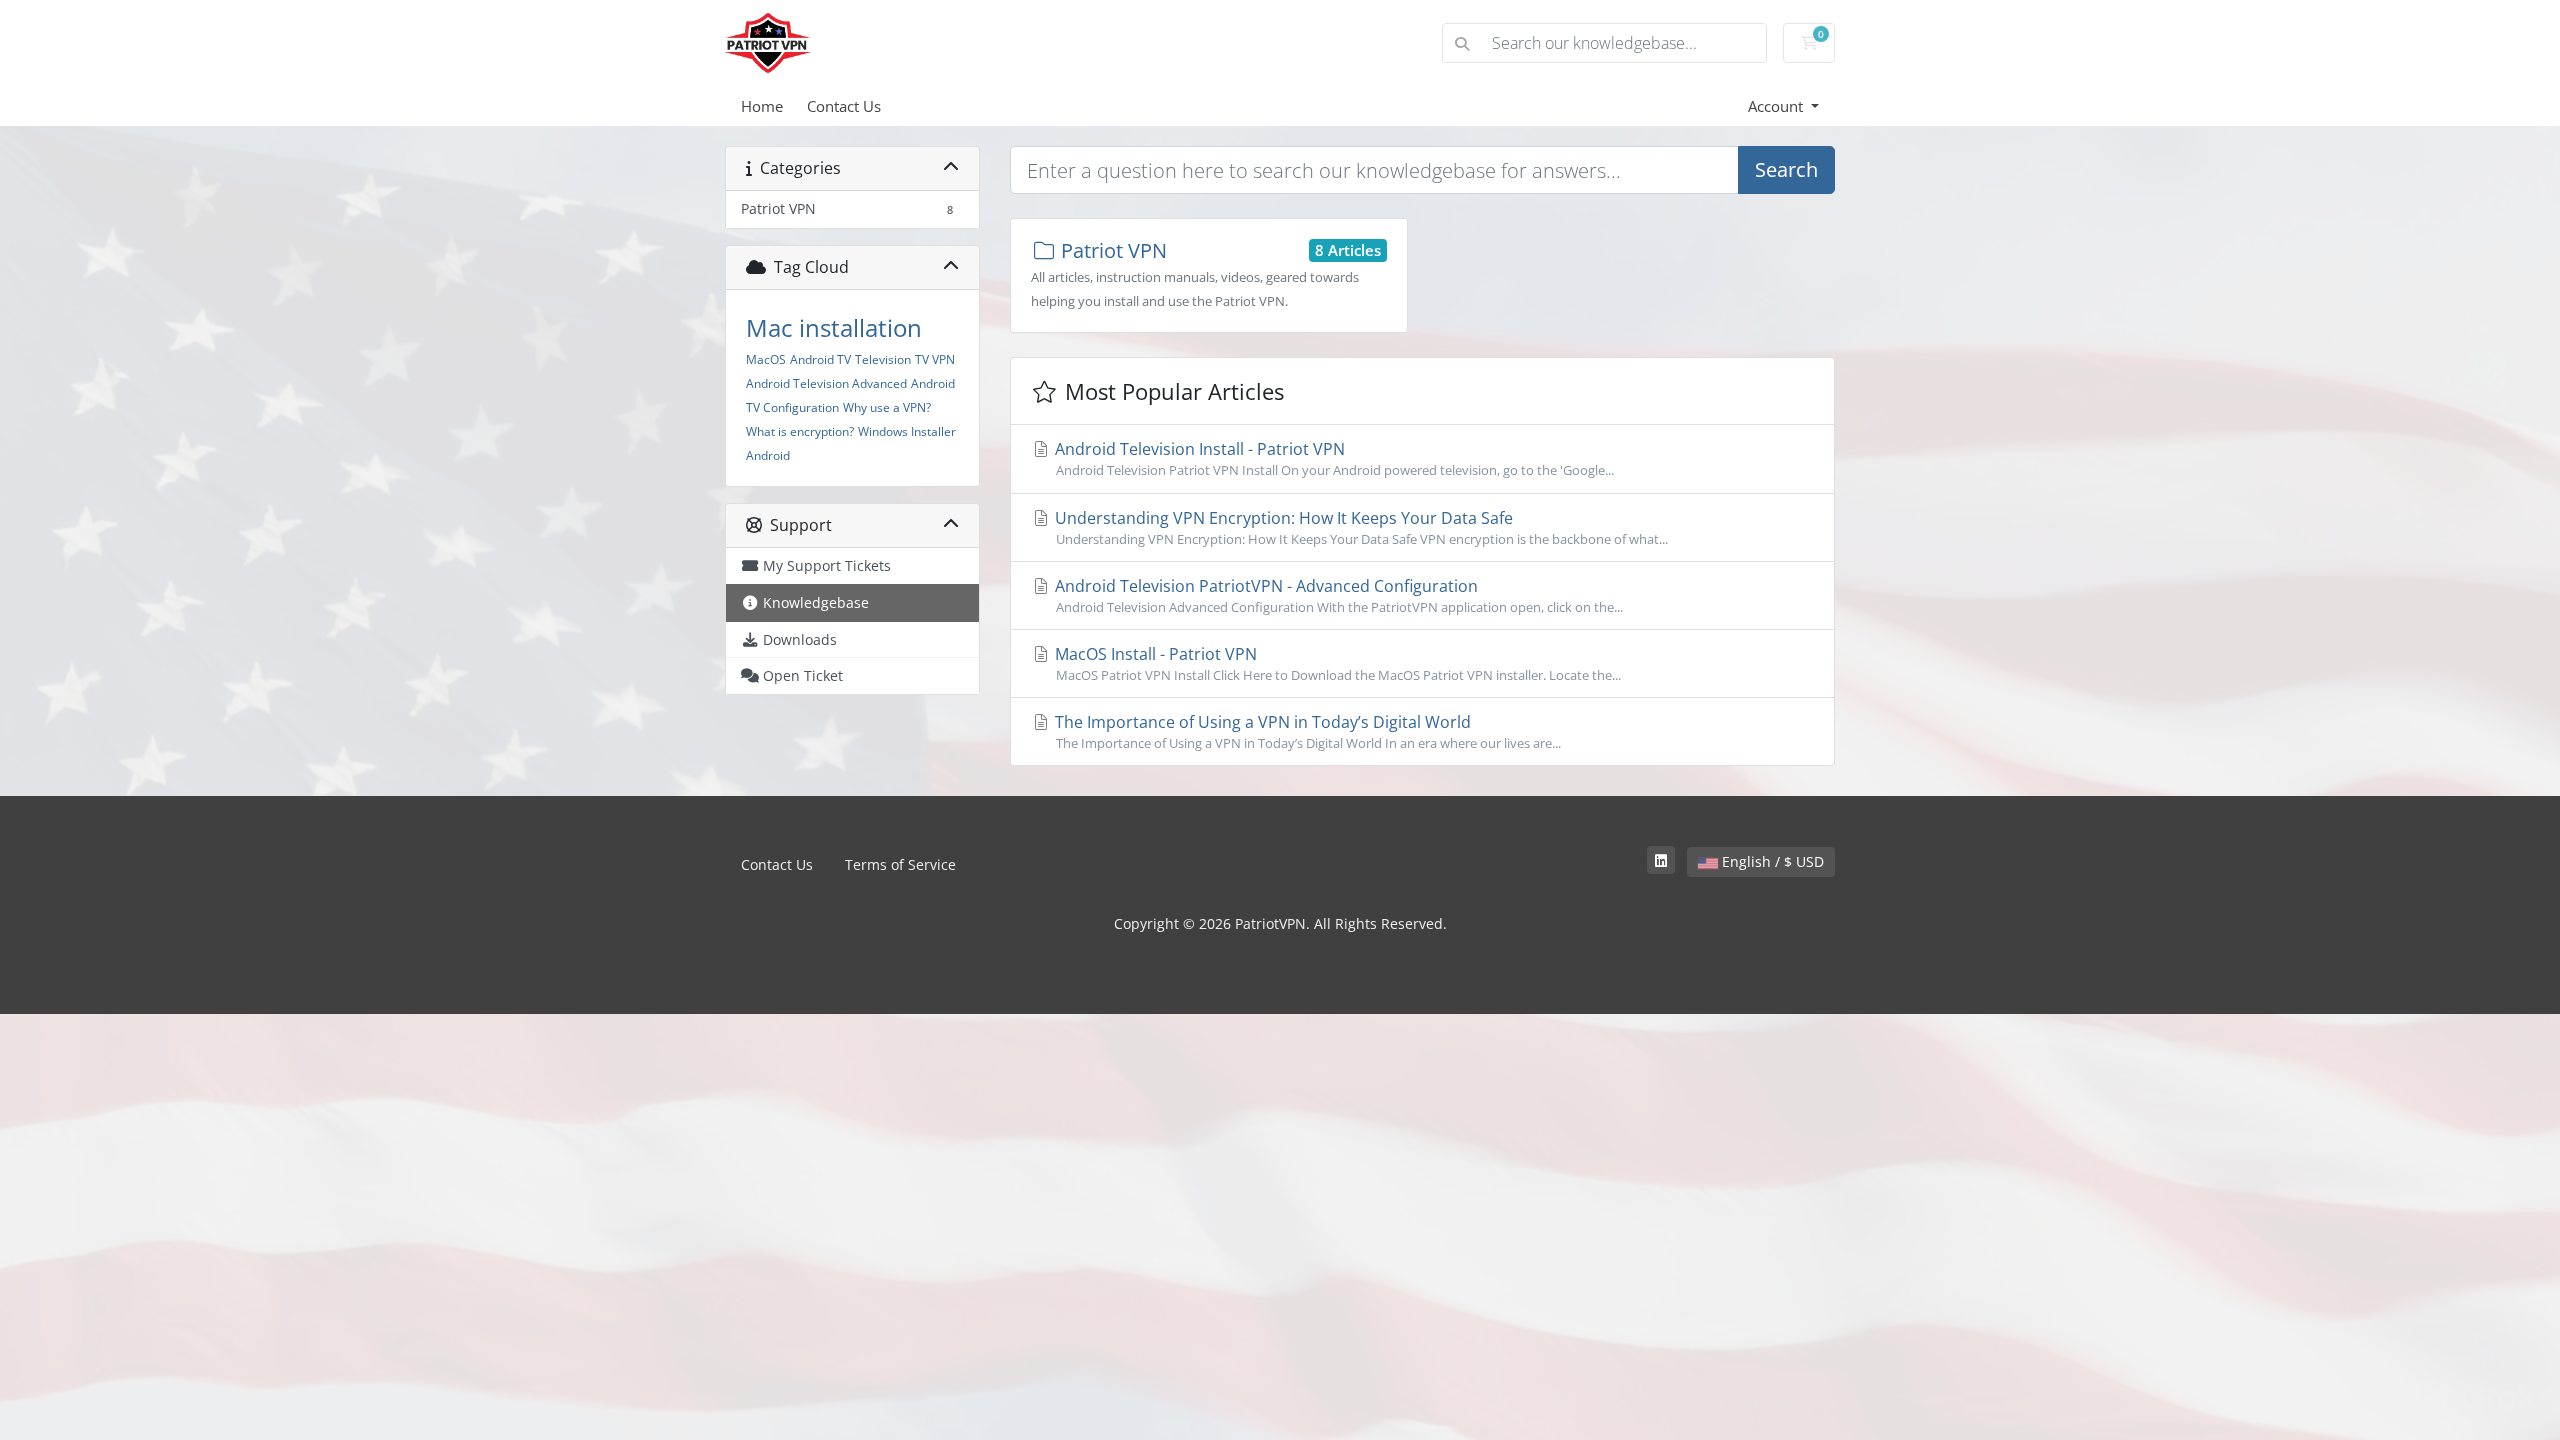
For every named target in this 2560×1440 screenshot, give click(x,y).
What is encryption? (800, 431)
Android (768, 455)
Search (1786, 169)
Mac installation (834, 327)
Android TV (820, 359)
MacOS (766, 359)
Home (762, 106)
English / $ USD (1771, 861)
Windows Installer (907, 431)
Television (883, 359)
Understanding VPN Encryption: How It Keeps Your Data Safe (1359, 527)
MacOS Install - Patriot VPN (1336, 663)
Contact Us (844, 106)
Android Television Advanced (826, 383)
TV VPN (935, 359)
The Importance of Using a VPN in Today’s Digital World (1306, 731)
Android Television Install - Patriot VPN (1332, 458)
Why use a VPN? (887, 407)
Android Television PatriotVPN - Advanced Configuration (1337, 595)
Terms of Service (900, 864)
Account (1777, 106)
